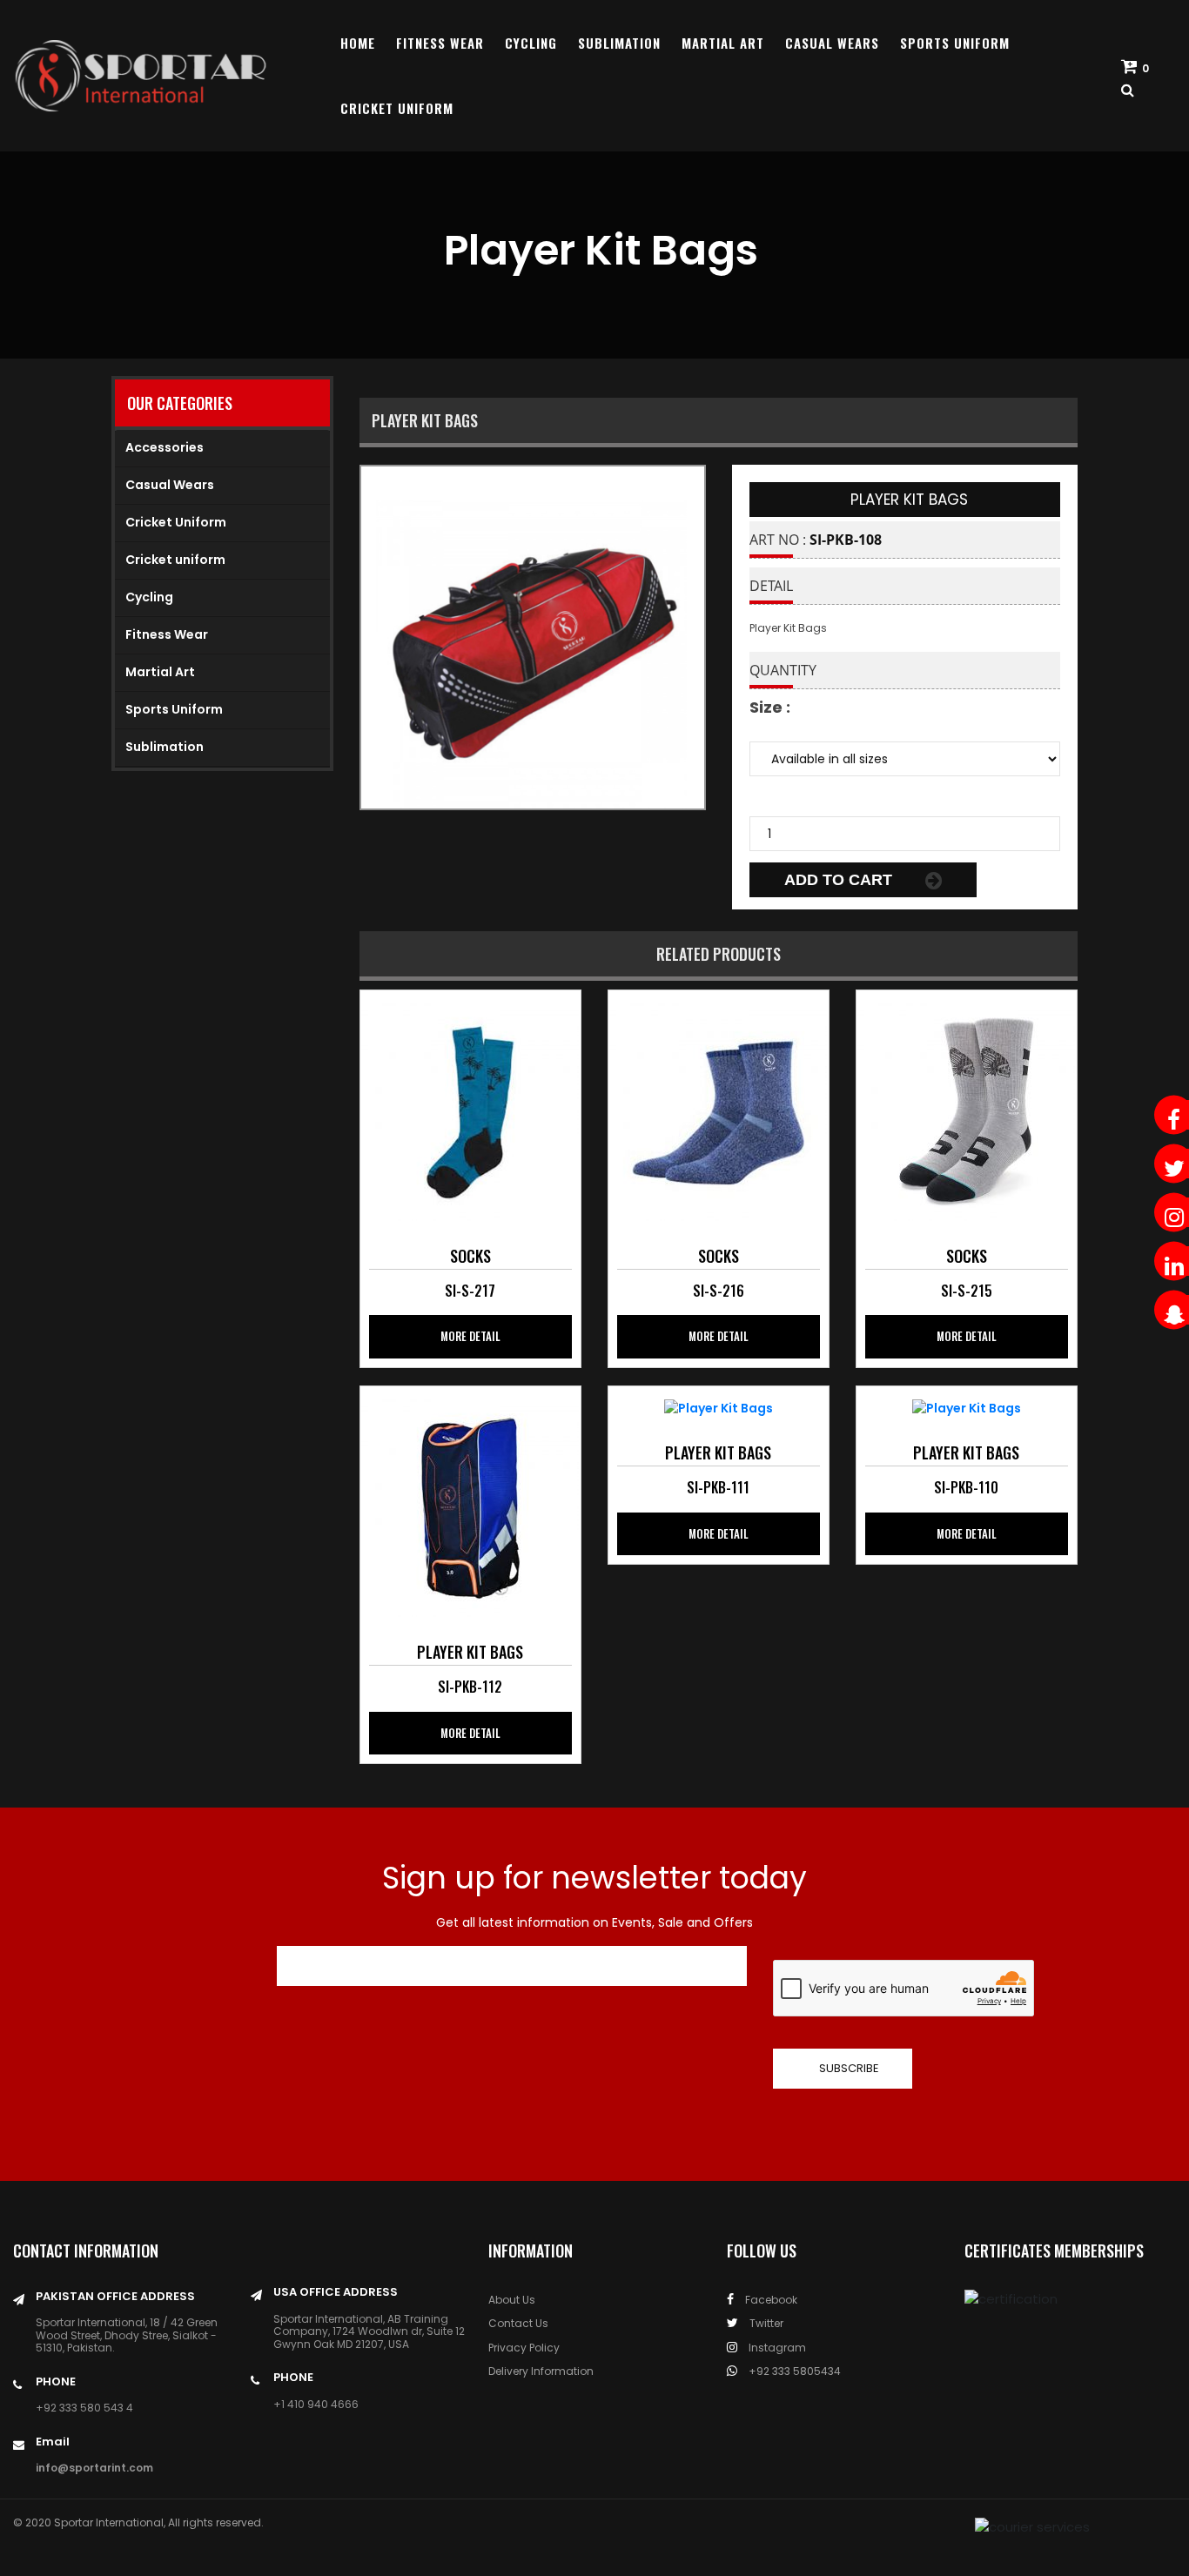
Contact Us (518, 2323)
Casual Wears (832, 43)
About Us (512, 2300)
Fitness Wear (440, 43)
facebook (770, 2300)
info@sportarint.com (94, 2468)
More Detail (470, 1336)
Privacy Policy (524, 2348)
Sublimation (619, 43)
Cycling (531, 43)
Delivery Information (541, 2371)
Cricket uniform (175, 560)
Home (358, 43)
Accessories (165, 447)
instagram (776, 2348)
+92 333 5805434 (793, 2371)
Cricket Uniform (397, 108)
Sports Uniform (955, 43)
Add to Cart (840, 880)
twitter (765, 2323)
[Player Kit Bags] (470, 1110)
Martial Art (723, 43)
